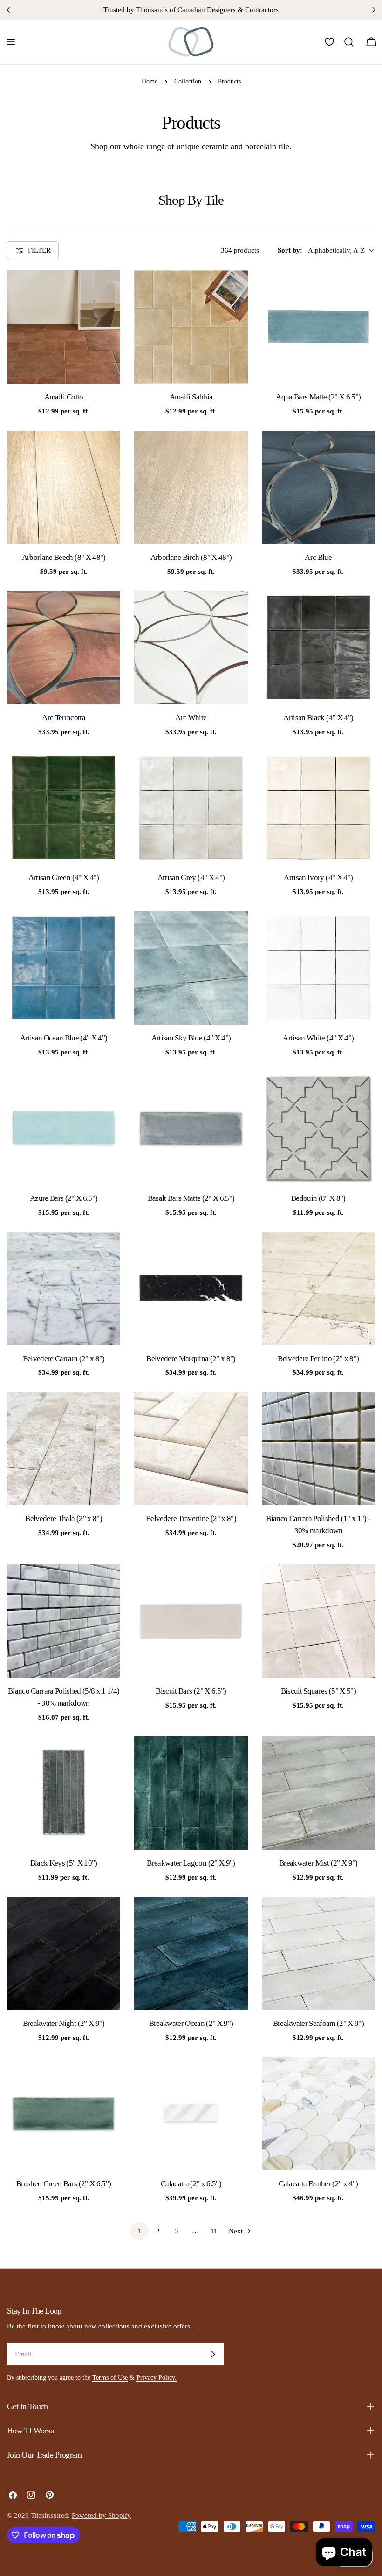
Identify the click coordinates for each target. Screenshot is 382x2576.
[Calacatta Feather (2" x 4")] (318, 2114)
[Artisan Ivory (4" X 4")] (318, 808)
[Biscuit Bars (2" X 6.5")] (191, 1621)
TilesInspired (49, 2515)
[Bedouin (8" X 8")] (318, 1128)
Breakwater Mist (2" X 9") (318, 1863)
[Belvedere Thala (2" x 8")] (64, 1449)
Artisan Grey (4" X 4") (191, 878)
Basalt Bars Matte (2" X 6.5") (191, 1198)
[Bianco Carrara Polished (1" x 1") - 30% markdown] (318, 1449)
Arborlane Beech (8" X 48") (64, 557)
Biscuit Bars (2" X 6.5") (191, 1691)
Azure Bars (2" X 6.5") (64, 1198)
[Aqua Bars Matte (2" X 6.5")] (318, 327)
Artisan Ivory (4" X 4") (318, 878)
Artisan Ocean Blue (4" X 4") (64, 1038)
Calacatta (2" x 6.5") (191, 2184)
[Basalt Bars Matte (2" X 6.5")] (191, 1128)
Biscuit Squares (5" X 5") (319, 1691)
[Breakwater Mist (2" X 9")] (318, 1793)
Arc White (191, 718)
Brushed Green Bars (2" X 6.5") (64, 2184)
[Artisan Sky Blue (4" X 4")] (191, 968)
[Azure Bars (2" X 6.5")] (64, 1128)
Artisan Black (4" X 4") (318, 718)
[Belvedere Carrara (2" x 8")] (64, 1288)
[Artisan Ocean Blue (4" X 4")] (64, 968)
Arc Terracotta (64, 718)
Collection (188, 81)
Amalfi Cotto (64, 397)
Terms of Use (110, 2378)
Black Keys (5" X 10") (64, 1863)
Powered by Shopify (101, 2515)
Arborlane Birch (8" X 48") (191, 557)
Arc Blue (318, 557)
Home (150, 81)
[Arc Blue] (318, 487)
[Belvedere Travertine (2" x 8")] (191, 1449)
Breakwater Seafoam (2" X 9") (319, 2023)
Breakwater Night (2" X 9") (64, 2023)
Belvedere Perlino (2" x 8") (318, 1359)
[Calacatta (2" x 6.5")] (191, 2114)
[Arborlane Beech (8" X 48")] (64, 487)
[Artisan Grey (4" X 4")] (191, 808)
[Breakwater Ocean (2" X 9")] (191, 1953)
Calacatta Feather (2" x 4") (318, 2184)
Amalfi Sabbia (191, 397)
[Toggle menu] (11, 42)
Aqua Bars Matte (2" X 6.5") (318, 397)
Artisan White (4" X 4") (318, 1038)
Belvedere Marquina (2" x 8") (191, 1359)
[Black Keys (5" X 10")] (64, 1793)
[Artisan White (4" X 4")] (318, 968)
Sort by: (290, 250)
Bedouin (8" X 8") (318, 1198)
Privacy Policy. (157, 2378)
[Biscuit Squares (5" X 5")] (318, 1621)
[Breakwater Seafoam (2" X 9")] (318, 1953)
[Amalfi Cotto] (64, 327)
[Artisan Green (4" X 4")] (64, 808)
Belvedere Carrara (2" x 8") (64, 1359)
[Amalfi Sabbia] (191, 327)
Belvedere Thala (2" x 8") (64, 1519)
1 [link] (139, 2231)
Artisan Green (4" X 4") (64, 878)
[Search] (349, 42)
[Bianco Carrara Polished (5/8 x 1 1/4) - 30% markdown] (64, 1621)
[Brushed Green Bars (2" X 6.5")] (64, 2114)
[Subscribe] (213, 2354)
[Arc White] (191, 647)
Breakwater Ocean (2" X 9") (191, 2023)
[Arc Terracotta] (64, 647)
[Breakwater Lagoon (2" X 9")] (191, 1793)
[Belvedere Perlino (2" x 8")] (318, 1288)
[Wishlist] (329, 42)
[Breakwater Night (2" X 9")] (64, 1953)
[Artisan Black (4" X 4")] (318, 647)
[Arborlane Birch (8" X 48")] (191, 487)
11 (214, 2231)
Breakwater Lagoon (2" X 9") (191, 1863)
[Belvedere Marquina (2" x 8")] (191, 1288)
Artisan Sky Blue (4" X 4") (191, 1038)
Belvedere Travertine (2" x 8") (191, 1519)
